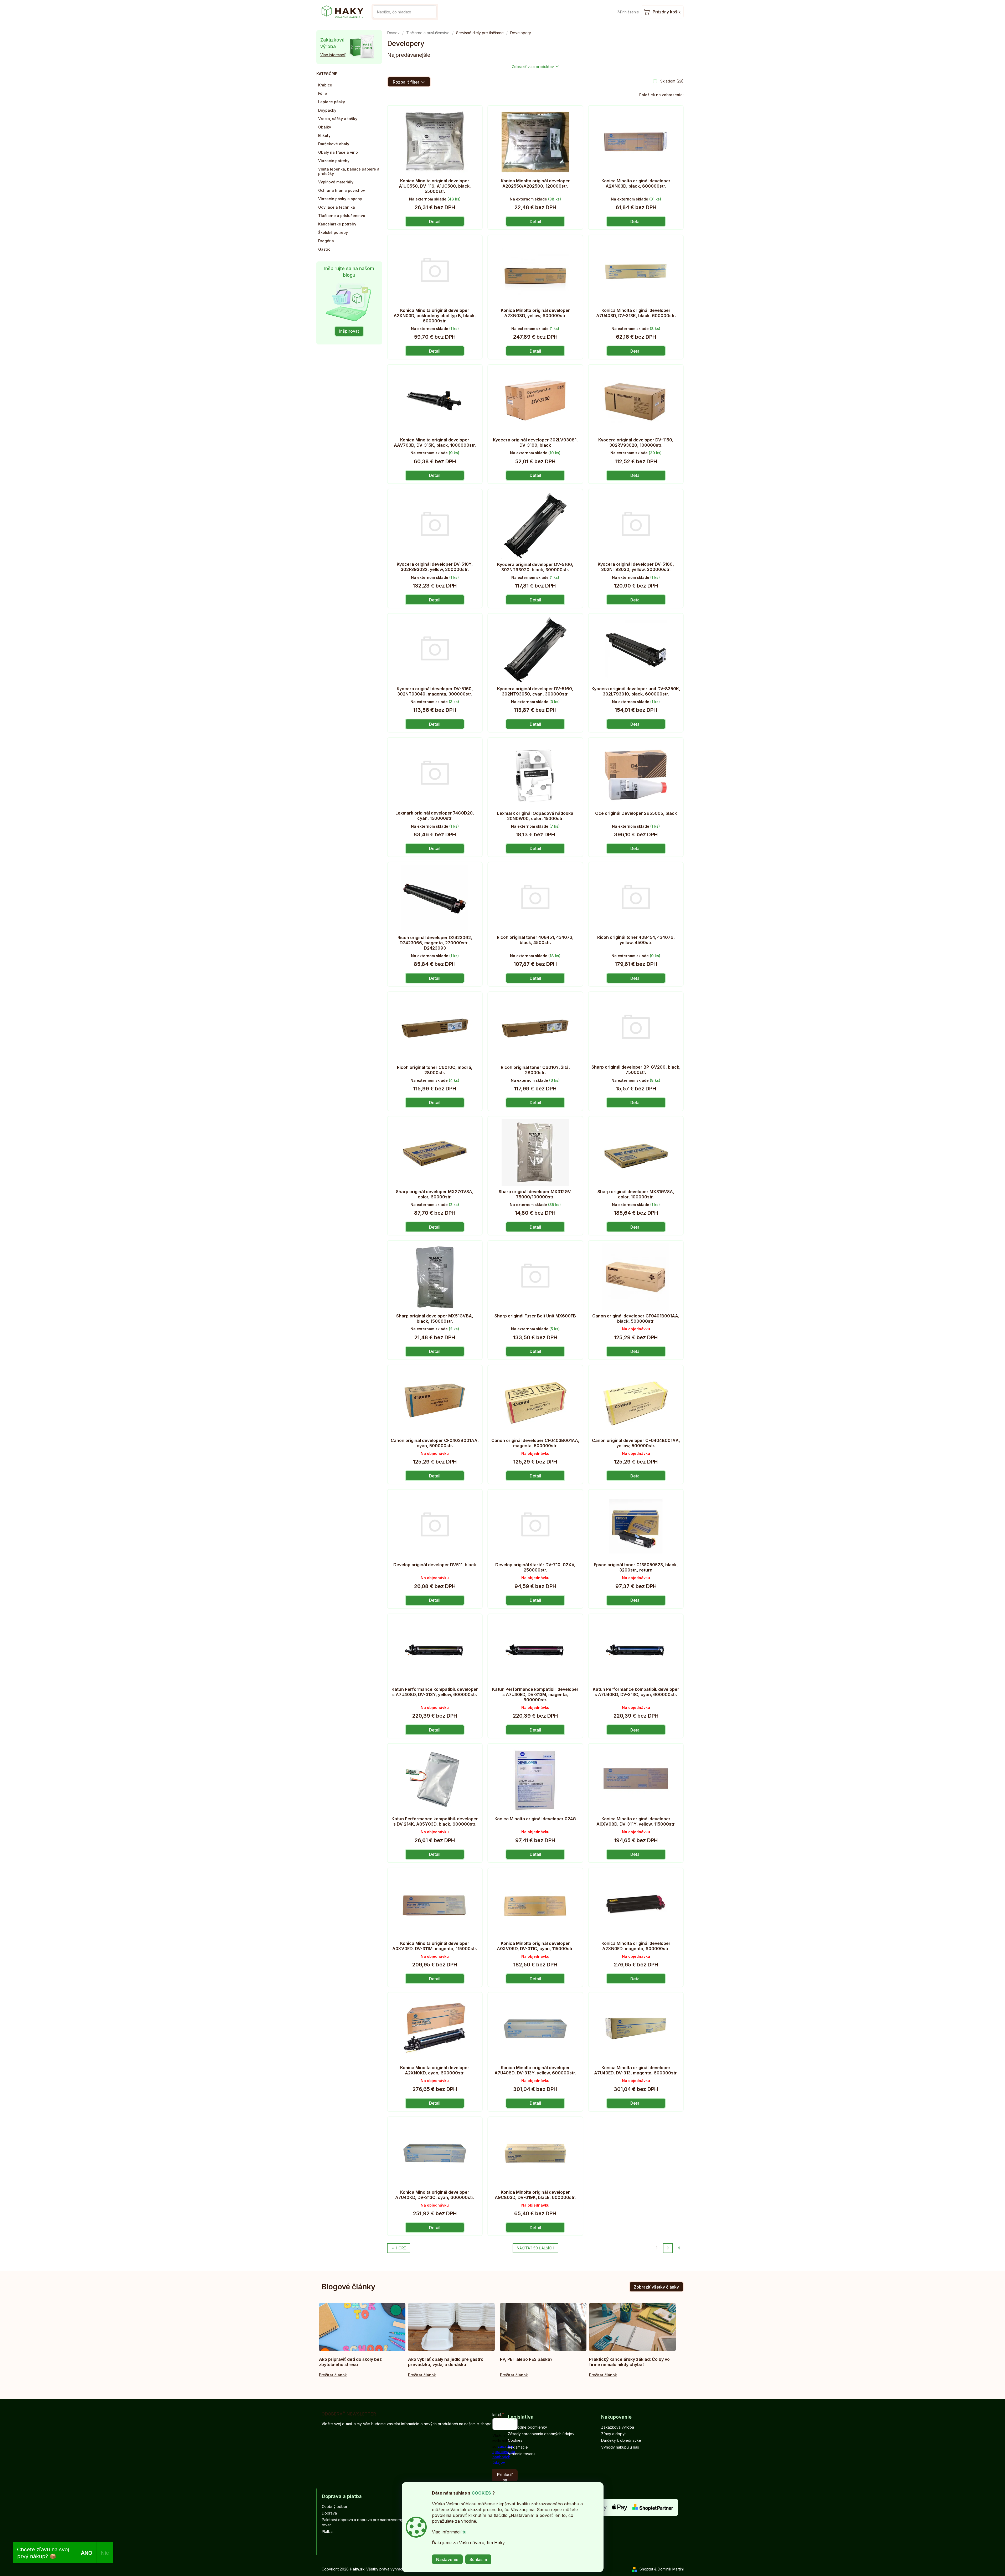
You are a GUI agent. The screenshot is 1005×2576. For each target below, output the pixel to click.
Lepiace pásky (332, 102)
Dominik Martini (671, 2569)
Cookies (515, 2440)
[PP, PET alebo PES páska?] (543, 2327)
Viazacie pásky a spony (340, 199)
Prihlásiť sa (505, 2477)
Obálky (325, 127)
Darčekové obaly (334, 144)
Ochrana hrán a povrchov (342, 190)
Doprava (329, 2513)
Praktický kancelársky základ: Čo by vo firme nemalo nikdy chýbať (629, 2362)
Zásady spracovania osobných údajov (541, 2434)
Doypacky (327, 110)
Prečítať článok (333, 2375)
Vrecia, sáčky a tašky (338, 119)
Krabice (325, 85)
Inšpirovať (349, 331)
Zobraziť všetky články (656, 2287)
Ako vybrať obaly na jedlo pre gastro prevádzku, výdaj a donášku (446, 2362)
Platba (327, 2531)
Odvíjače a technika (337, 207)
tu (465, 2532)
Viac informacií (333, 55)
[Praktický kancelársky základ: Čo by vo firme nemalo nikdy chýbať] (632, 2327)
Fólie (323, 93)
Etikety (324, 135)
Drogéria (326, 241)
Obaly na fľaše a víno (338, 152)
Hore (401, 2248)
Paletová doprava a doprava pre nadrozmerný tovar (362, 2522)
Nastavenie (447, 2559)
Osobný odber (335, 2507)
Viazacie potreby (334, 161)
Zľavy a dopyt (613, 2434)
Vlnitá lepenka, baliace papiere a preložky (349, 171)
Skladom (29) (672, 81)
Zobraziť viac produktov (533, 67)
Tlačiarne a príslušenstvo (342, 216)
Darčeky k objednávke (621, 2440)
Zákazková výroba (618, 2427)
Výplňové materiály (336, 182)
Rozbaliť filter (406, 82)
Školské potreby (333, 232)
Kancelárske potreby (337, 224)
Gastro (324, 249)
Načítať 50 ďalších (535, 2248)
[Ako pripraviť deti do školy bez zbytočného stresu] (362, 2327)
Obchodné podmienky (527, 2427)
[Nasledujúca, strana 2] (668, 2248)
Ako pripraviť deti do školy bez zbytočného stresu (350, 2362)
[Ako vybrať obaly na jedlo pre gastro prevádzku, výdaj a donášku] (451, 2327)
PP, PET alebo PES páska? (526, 2359)
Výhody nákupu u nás (620, 2447)
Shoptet (646, 2569)
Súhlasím (478, 2559)
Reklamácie (518, 2447)
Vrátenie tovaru (521, 2454)
